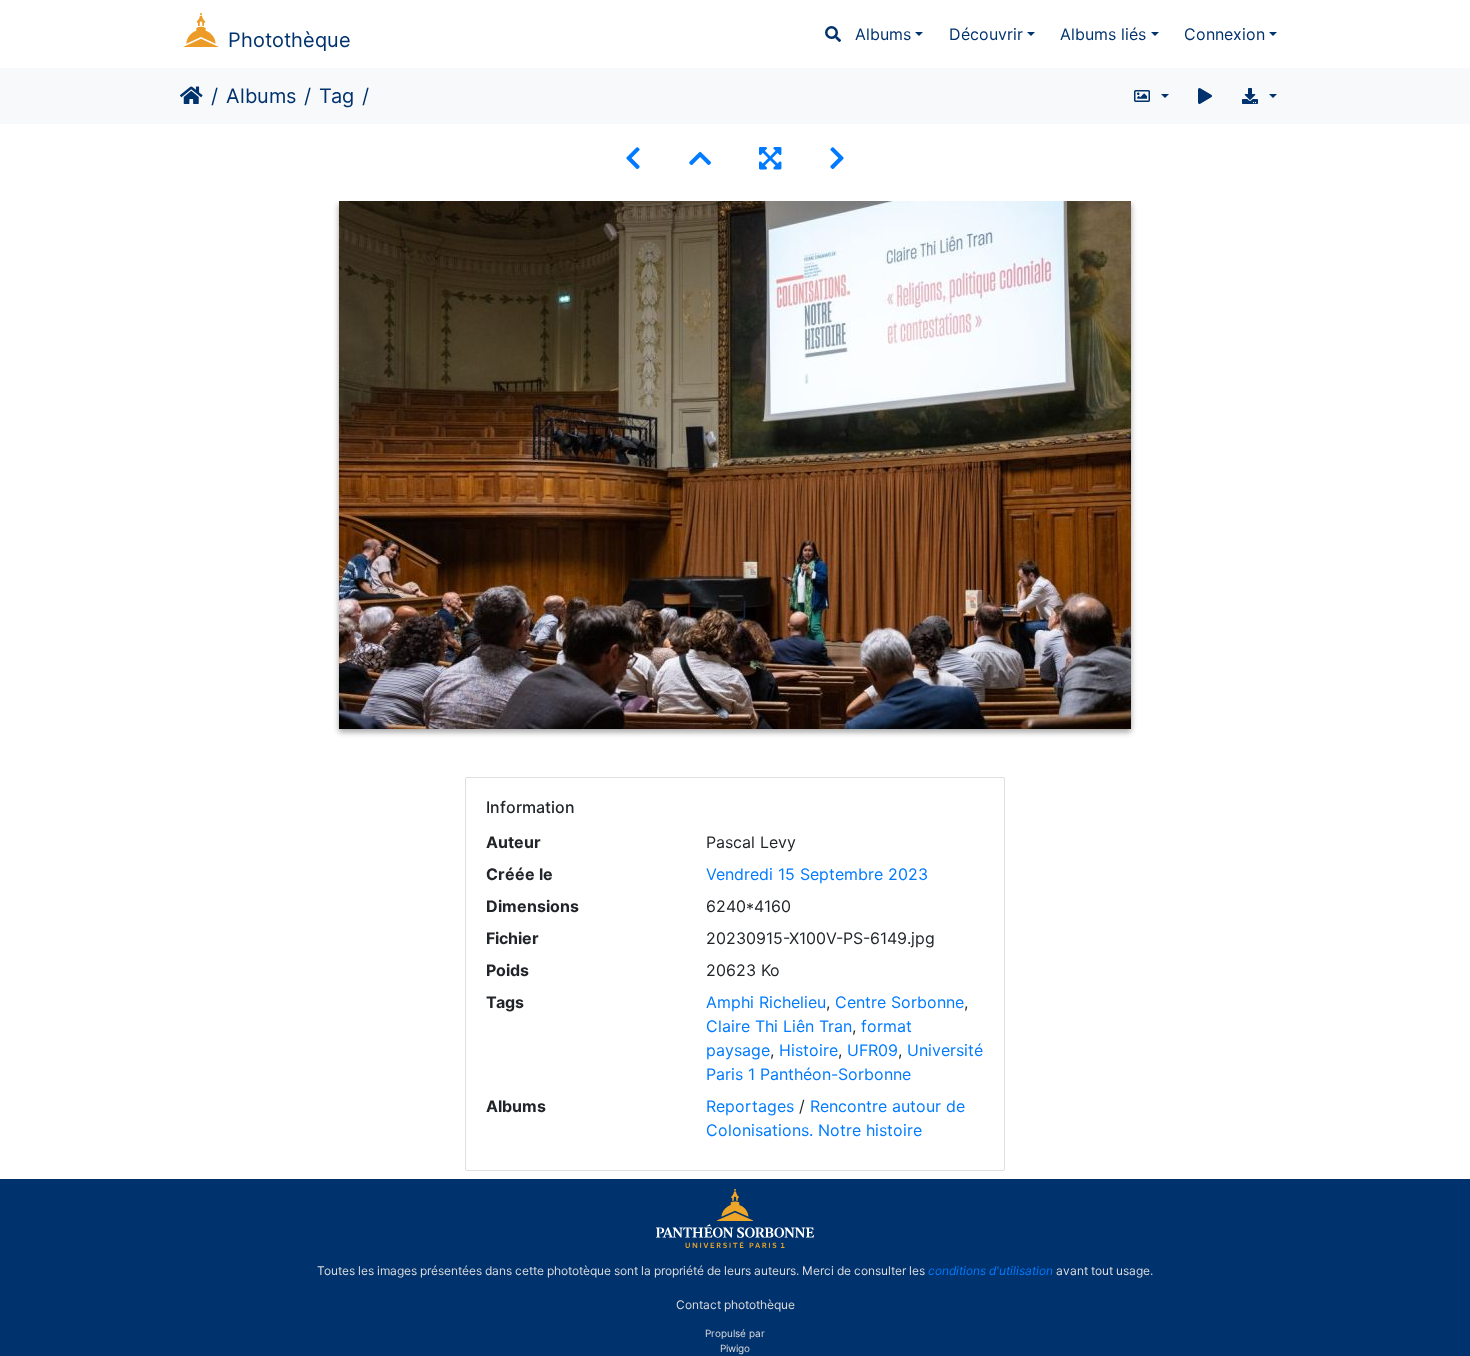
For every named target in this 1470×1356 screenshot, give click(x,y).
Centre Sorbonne (899, 1002)
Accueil (191, 96)
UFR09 (872, 1050)
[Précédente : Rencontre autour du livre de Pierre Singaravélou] (633, 158)
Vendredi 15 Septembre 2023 (817, 874)
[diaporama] (1205, 96)
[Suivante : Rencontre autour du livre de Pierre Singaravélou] (837, 158)
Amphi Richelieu (766, 1002)
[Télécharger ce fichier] (1258, 96)
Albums (883, 34)
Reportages (750, 1106)
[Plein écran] (770, 158)
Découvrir (986, 34)
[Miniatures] (700, 158)
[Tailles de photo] (1150, 96)
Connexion (1224, 34)
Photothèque (289, 40)
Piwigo (735, 1348)
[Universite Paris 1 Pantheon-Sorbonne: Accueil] (735, 1244)
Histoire (808, 1050)
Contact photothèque (735, 1304)
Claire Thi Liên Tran (779, 1026)
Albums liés (1103, 34)
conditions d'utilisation (990, 1270)
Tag (336, 96)
